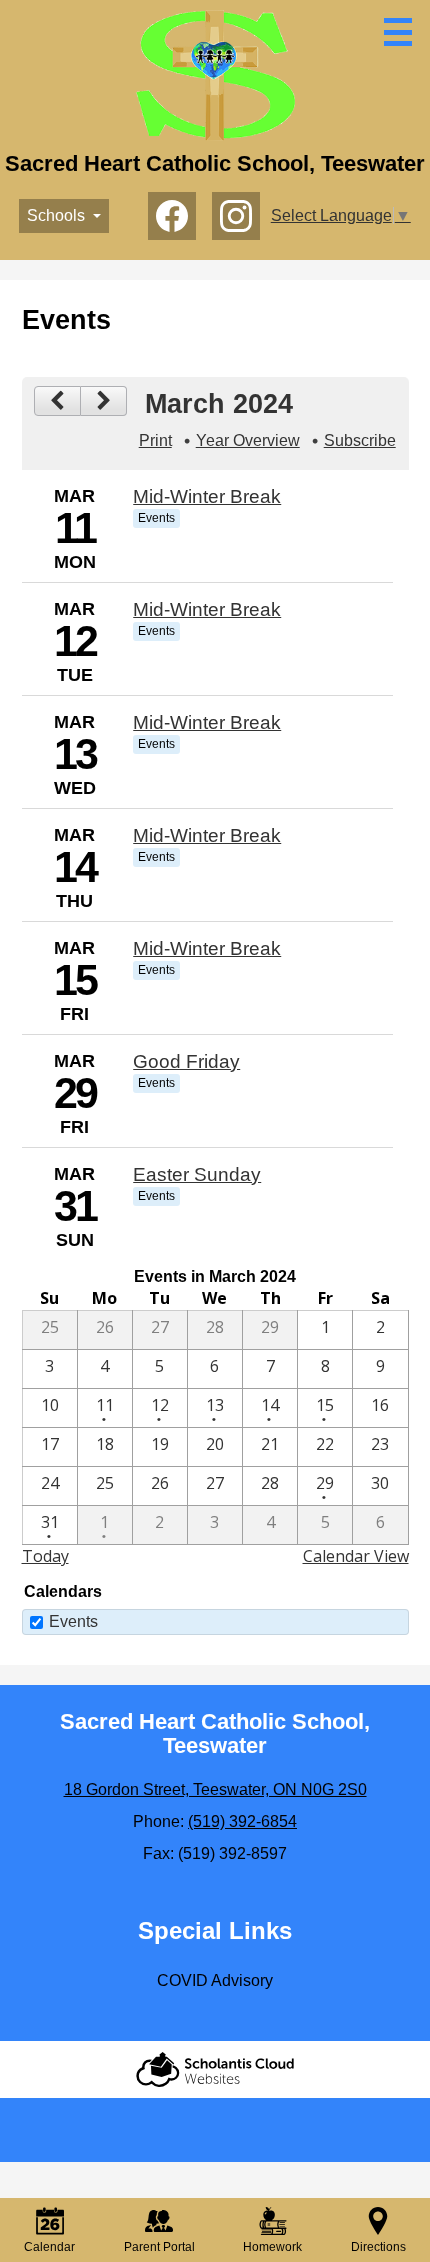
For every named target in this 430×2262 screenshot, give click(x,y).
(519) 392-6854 (242, 1821)
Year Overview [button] (248, 440)
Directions (378, 2247)
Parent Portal (159, 2247)
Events (73, 1621)
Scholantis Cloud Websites (215, 2069)
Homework (272, 2247)
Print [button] (155, 440)
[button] (64, 216)
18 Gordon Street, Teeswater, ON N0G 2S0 (215, 1789)
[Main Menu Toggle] (398, 32)
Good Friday (186, 1061)
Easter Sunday (197, 1174)
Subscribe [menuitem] (360, 440)
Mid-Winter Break (207, 496)
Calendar (49, 2247)
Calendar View (356, 1556)
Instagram (236, 216)
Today (45, 1556)
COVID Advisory (215, 1980)
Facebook (172, 216)
